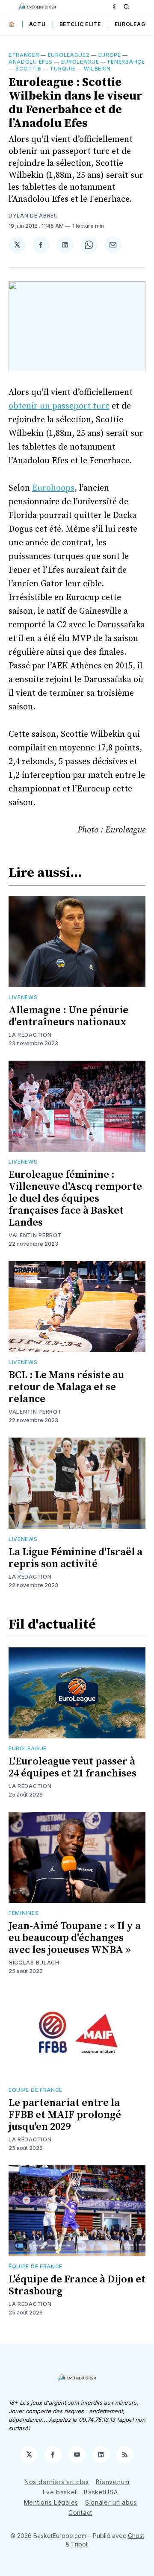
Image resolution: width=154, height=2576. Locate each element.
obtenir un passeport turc (59, 406)
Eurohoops (53, 488)
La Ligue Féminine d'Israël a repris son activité (76, 1558)
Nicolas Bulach (34, 1963)
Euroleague (134, 24)
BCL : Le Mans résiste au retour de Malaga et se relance (66, 1387)
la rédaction (30, 1035)
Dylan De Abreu (33, 216)
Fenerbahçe (126, 62)
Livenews (23, 997)
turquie (62, 69)
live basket (60, 2492)
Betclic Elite (80, 24)
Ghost (136, 2536)
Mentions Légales (51, 2502)
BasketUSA (101, 2492)
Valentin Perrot (35, 1235)
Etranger (24, 55)
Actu (37, 24)
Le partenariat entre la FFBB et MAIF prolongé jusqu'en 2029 (65, 2115)
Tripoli (80, 2544)
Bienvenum (113, 2482)
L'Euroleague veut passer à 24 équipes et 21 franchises (73, 1767)
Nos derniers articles (57, 2482)
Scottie (28, 69)
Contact (80, 2513)
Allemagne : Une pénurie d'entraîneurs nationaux (68, 1016)
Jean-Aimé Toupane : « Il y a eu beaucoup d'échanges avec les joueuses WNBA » (75, 1938)
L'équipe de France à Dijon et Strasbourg (77, 2285)
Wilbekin (97, 69)
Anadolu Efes (30, 62)
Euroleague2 (69, 55)
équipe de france (36, 2090)
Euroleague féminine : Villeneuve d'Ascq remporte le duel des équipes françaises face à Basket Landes (75, 1199)
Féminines (24, 1913)
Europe (110, 55)
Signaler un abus (111, 2502)
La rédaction (30, 1786)
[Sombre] (116, 7)
